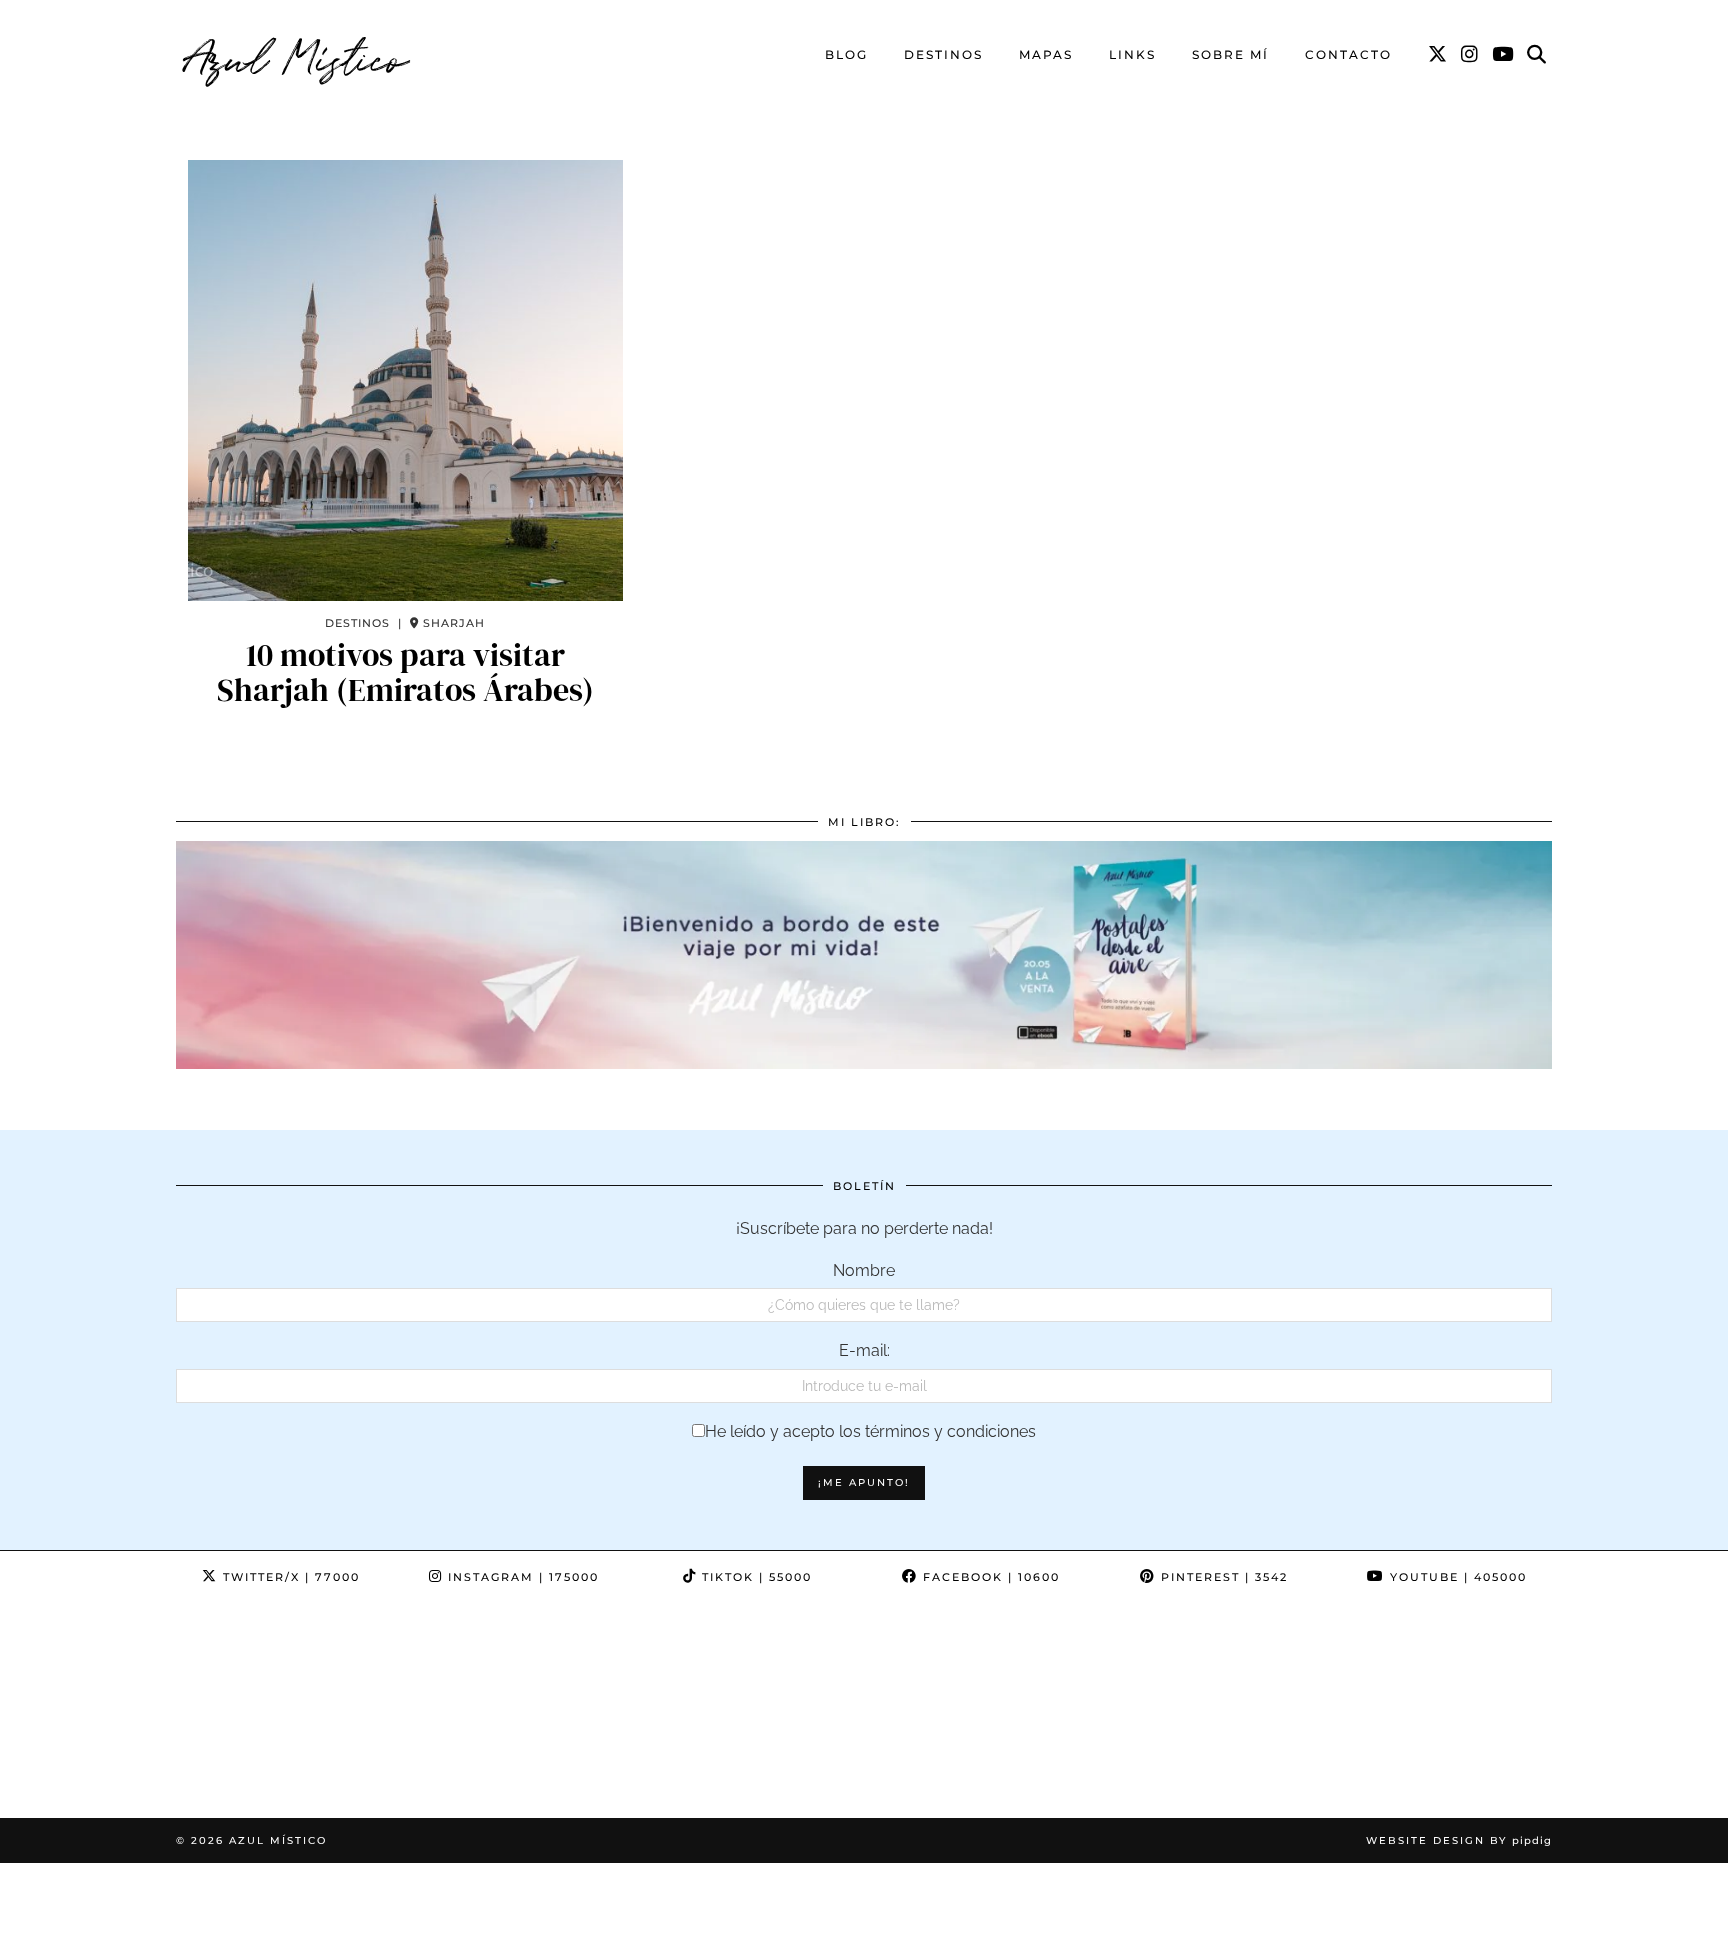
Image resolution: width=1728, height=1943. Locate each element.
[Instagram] (1470, 55)
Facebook (989, 1577)
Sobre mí (1230, 54)
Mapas (1046, 54)
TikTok (754, 1577)
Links (1132, 54)
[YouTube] (1503, 55)
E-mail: (864, 1350)
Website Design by (1459, 1840)
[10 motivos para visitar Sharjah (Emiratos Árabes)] (405, 380)
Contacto (1348, 54)
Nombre (864, 1270)
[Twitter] (1438, 55)
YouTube (1456, 1577)
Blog (846, 54)
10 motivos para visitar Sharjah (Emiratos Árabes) (405, 673)
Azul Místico (297, 55)
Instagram (521, 1577)
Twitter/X (289, 1577)
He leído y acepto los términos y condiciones (870, 1431)
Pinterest (1222, 1577)
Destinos (943, 54)
